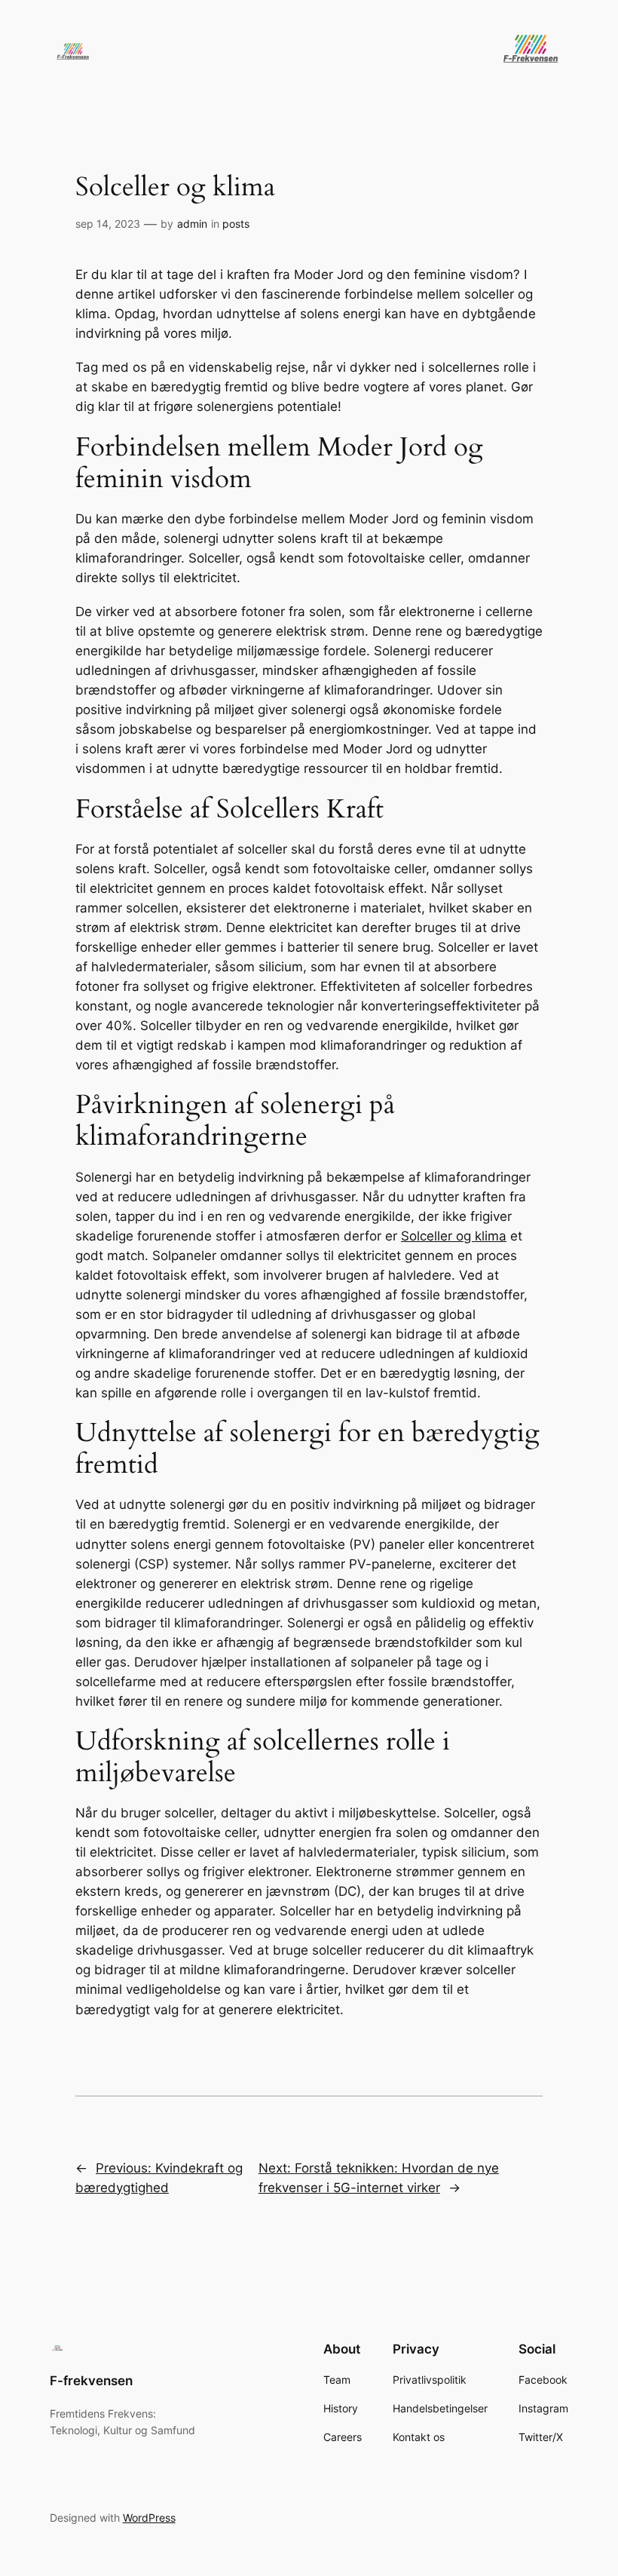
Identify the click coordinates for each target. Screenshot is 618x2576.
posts (236, 224)
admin (192, 224)
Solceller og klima (454, 1236)
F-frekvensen (91, 2381)
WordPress (149, 2518)
